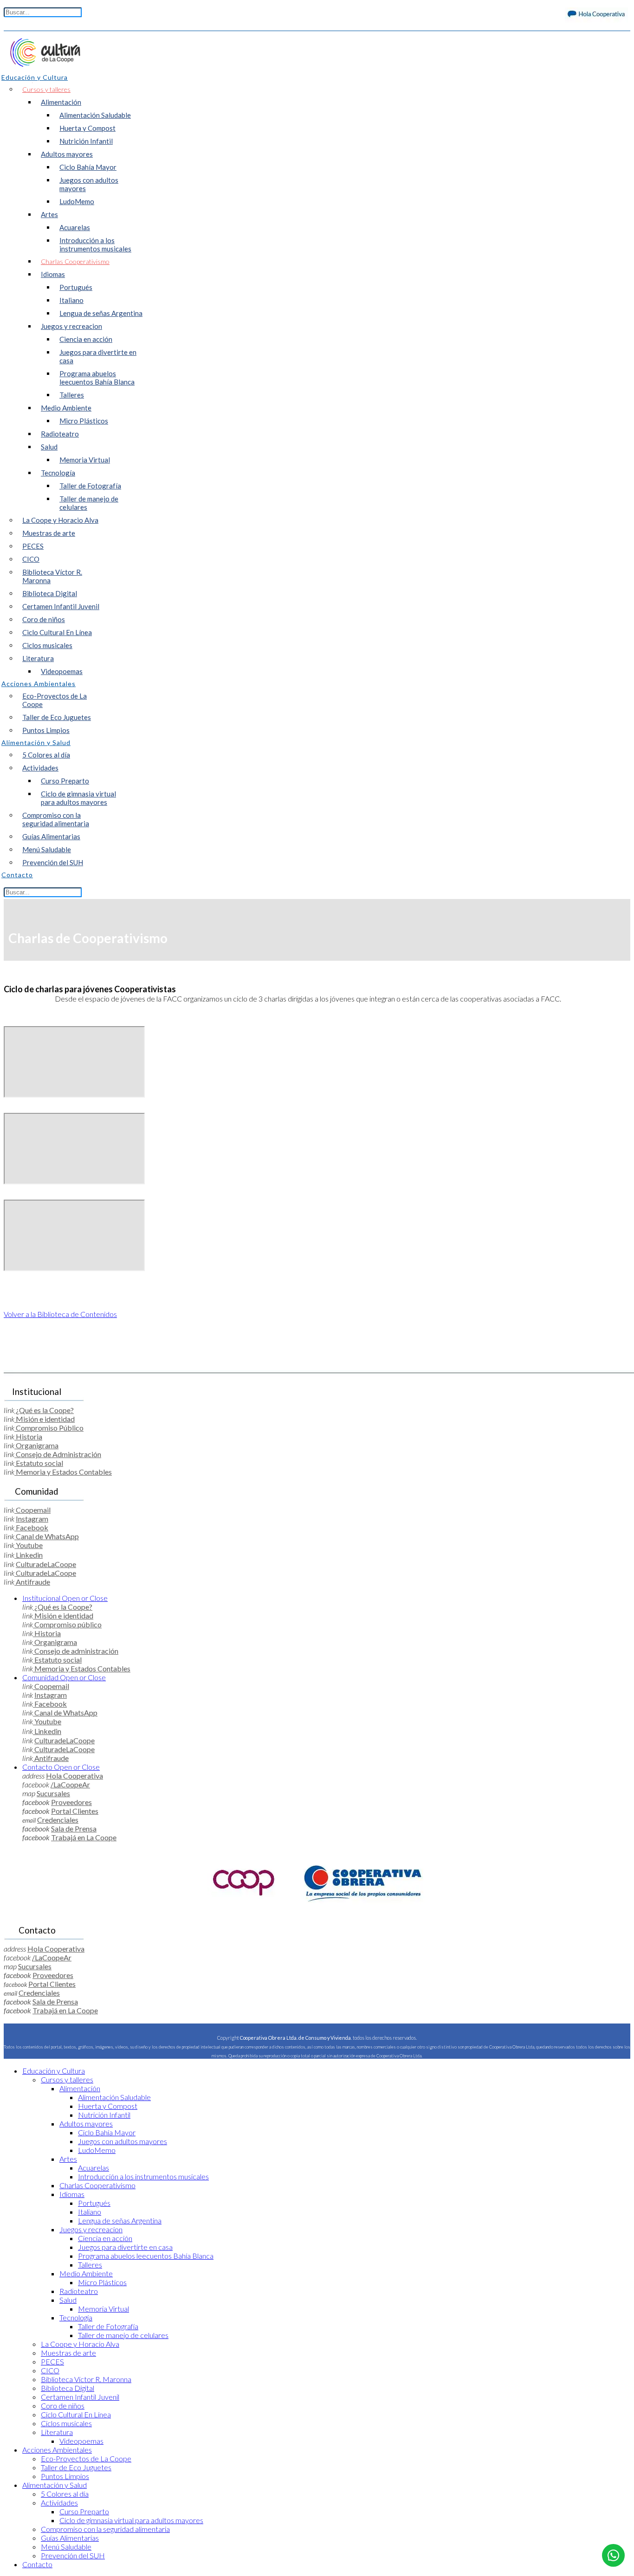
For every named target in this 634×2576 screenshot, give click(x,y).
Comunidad (64, 1677)
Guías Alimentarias (51, 836)
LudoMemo (77, 201)
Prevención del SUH (53, 862)
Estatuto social (39, 1463)
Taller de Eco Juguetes (57, 717)
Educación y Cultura (54, 2071)
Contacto (61, 1767)
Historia (28, 1436)
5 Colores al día (46, 755)
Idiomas (53, 274)
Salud (49, 447)
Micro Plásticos (84, 421)
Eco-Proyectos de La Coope (55, 700)
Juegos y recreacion (71, 326)
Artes (49, 214)
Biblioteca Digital (50, 593)
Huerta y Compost (87, 128)
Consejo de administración (76, 1651)
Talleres (72, 395)
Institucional (65, 1598)
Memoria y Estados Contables (63, 1472)
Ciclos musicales (47, 645)
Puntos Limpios (46, 730)
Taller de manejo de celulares (89, 503)
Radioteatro (60, 434)
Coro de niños (44, 619)
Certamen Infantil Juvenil (61, 606)
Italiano (71, 300)
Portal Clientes (75, 1811)
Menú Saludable (47, 849)
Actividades (40, 768)
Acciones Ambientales (57, 2450)
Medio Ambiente (66, 408)
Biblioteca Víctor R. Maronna (52, 576)
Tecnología (58, 473)
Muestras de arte (49, 533)
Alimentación (61, 102)
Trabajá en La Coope (84, 1837)
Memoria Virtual (85, 460)
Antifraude (32, 1582)
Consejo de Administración (58, 1454)
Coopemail (32, 1510)
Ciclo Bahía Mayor (88, 167)
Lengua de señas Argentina (101, 313)
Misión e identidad (45, 1419)
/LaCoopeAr (70, 1784)
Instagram (32, 1519)
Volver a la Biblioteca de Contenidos (60, 1314)
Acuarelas (75, 227)
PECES (33, 546)
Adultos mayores (67, 154)
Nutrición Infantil (86, 141)
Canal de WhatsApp (47, 1536)
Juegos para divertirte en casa (98, 356)
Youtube (29, 1545)
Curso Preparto (65, 781)
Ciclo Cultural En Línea (57, 632)
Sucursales (53, 1793)
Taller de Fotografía (90, 486)
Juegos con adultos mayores (89, 184)
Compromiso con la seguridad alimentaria (56, 819)
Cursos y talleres (46, 89)
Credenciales (58, 1820)
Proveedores (71, 1802)
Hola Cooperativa (74, 1776)
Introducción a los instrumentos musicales (95, 244)
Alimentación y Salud (55, 2485)
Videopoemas (62, 671)
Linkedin (29, 1555)
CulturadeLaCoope (46, 1564)
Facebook (31, 1527)
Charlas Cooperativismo (75, 261)
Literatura (38, 658)
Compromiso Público (49, 1428)
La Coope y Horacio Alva (60, 520)
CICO (31, 559)
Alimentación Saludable (95, 115)
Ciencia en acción (86, 339)
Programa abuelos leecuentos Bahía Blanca (97, 378)
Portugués (76, 287)
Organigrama (36, 1445)
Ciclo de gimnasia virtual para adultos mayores (78, 798)
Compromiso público (67, 1624)
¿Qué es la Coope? (44, 1410)
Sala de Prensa (74, 1828)
